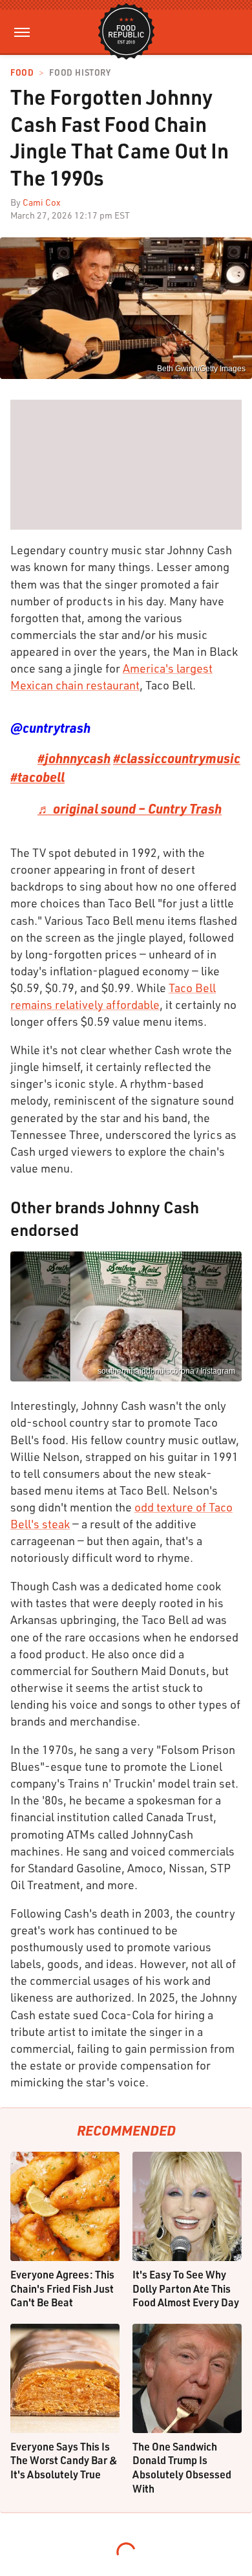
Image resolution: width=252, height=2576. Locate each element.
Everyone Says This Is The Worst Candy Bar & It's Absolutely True (64, 2460)
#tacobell (37, 777)
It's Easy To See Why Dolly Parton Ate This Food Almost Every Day (186, 2288)
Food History (80, 73)
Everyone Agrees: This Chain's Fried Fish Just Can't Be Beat (62, 2288)
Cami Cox (42, 202)
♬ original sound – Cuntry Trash (130, 808)
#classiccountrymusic (177, 758)
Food (22, 73)
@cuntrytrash (50, 728)
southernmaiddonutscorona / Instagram (166, 1371)
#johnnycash (74, 758)
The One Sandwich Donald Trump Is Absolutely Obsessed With (182, 2467)
